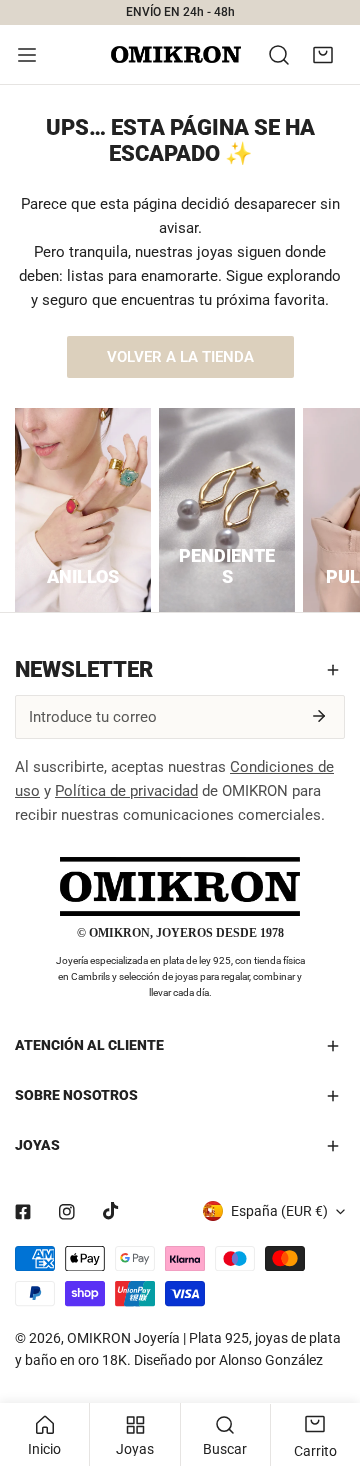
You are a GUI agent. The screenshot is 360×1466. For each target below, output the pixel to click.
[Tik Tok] (111, 1211)
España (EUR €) (279, 1211)
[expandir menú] (27, 55)
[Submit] (319, 716)
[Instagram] (67, 1212)
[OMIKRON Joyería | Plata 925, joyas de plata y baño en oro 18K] (176, 54)
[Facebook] (23, 1212)
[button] (323, 55)
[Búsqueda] (279, 55)
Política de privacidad (126, 791)
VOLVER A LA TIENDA (180, 357)
